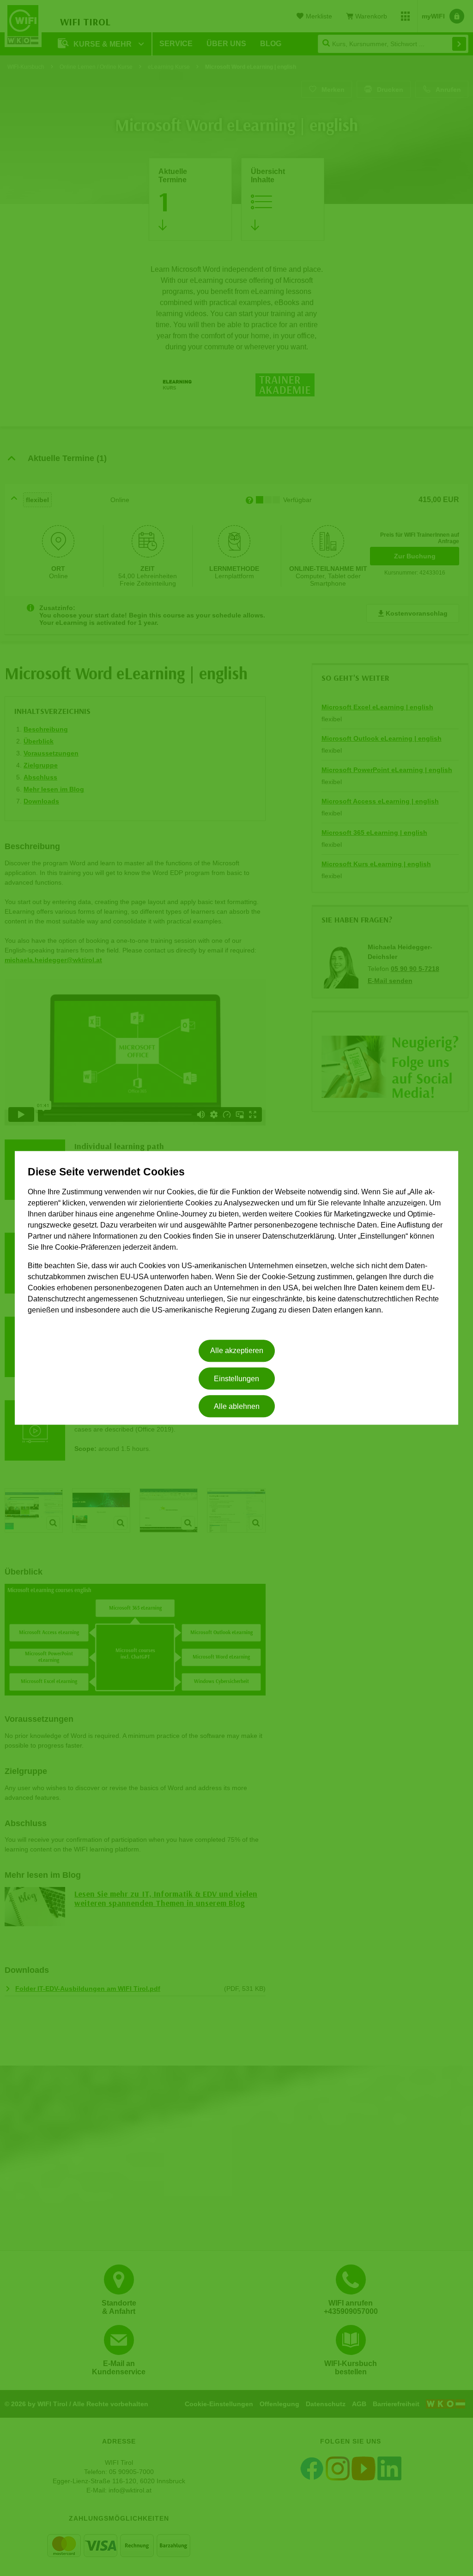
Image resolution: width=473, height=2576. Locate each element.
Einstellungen (236, 1379)
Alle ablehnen (237, 1406)
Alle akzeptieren (237, 1351)
